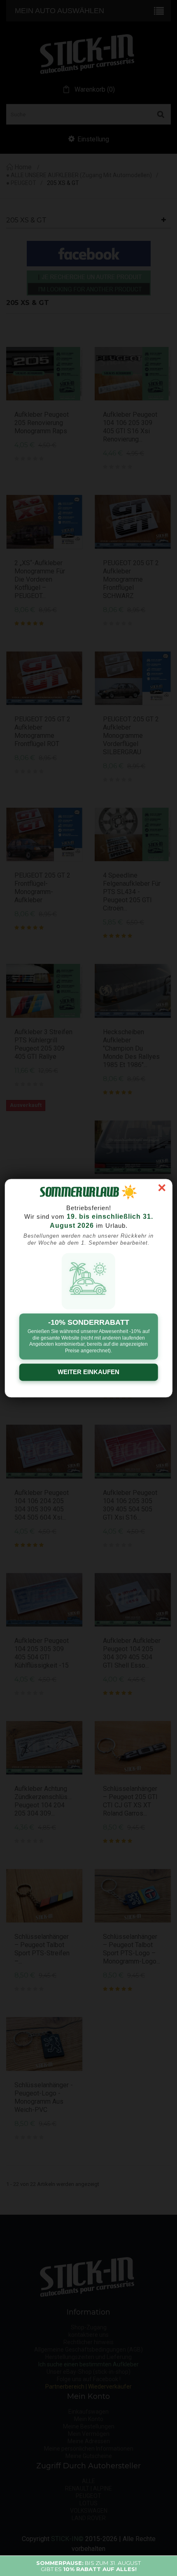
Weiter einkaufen (88, 1372)
